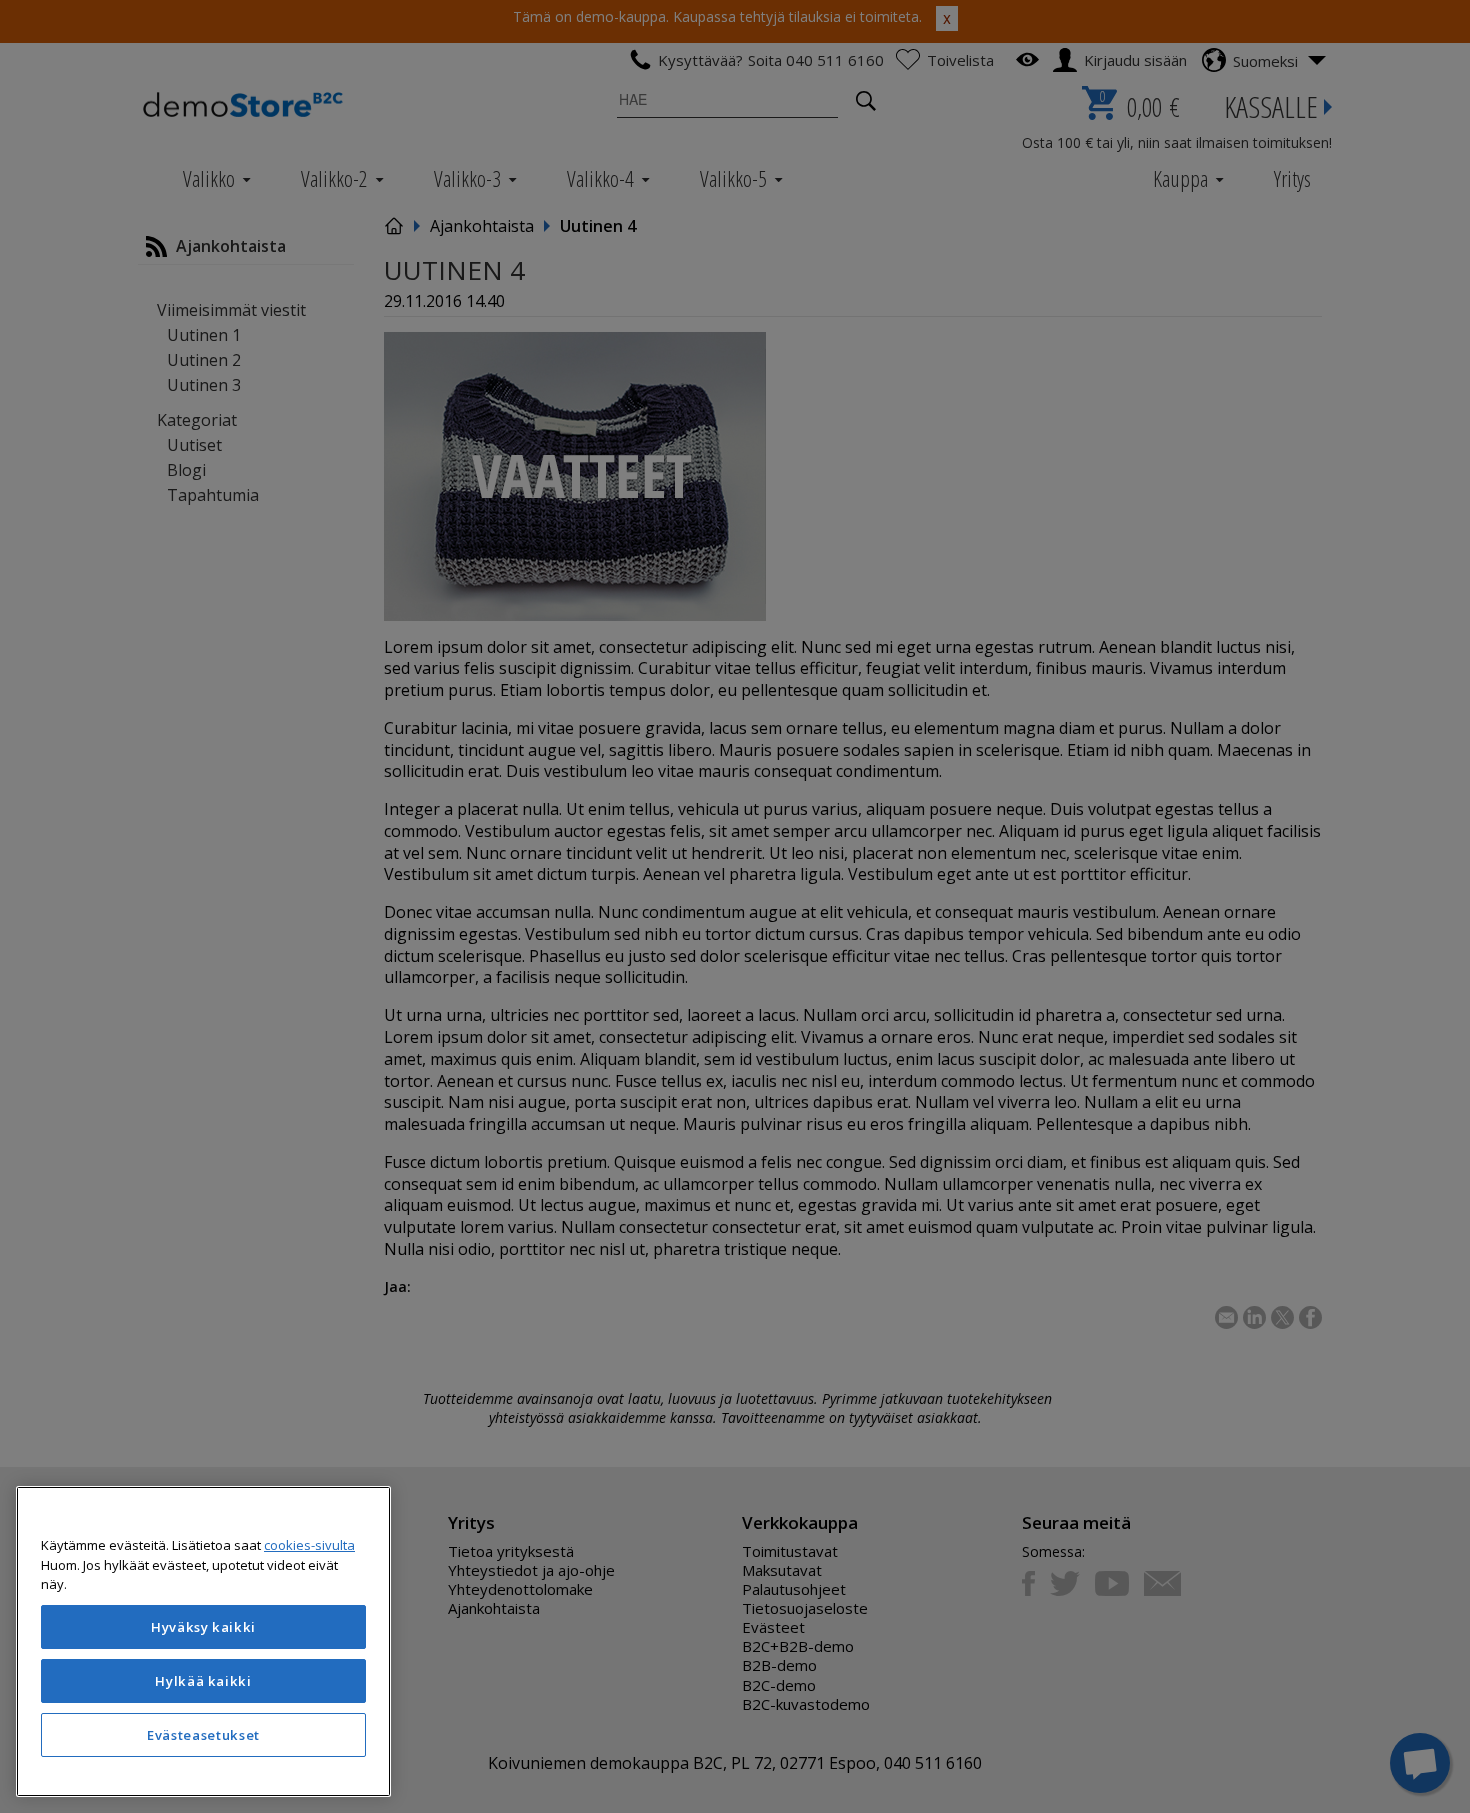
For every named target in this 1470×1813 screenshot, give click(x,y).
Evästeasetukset (203, 1735)
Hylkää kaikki (203, 1681)
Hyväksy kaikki (203, 1627)
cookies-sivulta (309, 1545)
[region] (203, 1641)
